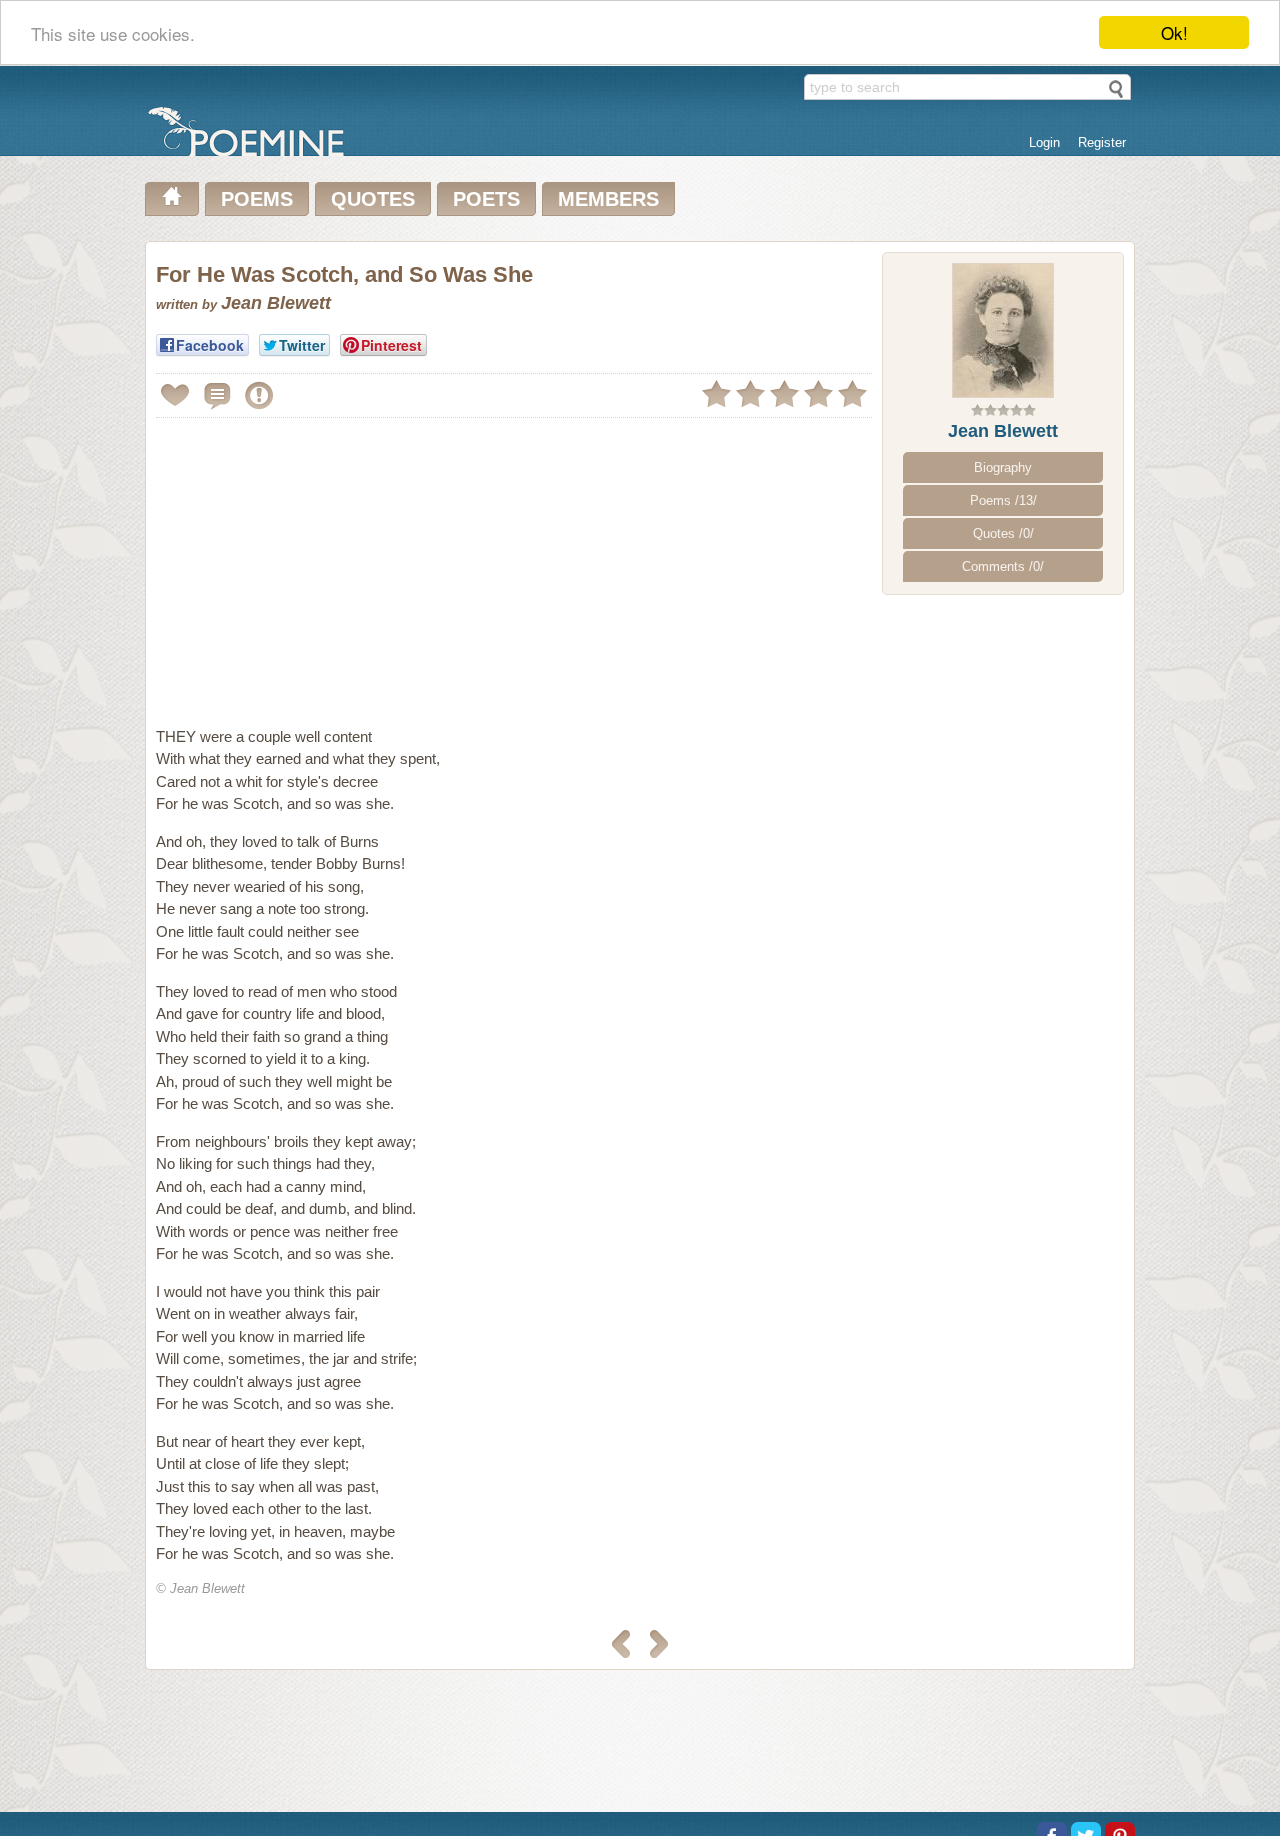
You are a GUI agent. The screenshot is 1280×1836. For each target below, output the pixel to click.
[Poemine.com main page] (172, 199)
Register (1102, 142)
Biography (1003, 467)
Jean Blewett (1003, 431)
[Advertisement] (324, 564)
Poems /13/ (1003, 500)
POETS (486, 199)
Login (1044, 142)
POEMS (257, 199)
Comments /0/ (1003, 566)
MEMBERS (608, 199)
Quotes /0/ (1003, 533)
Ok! (1174, 32)
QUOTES (373, 199)
